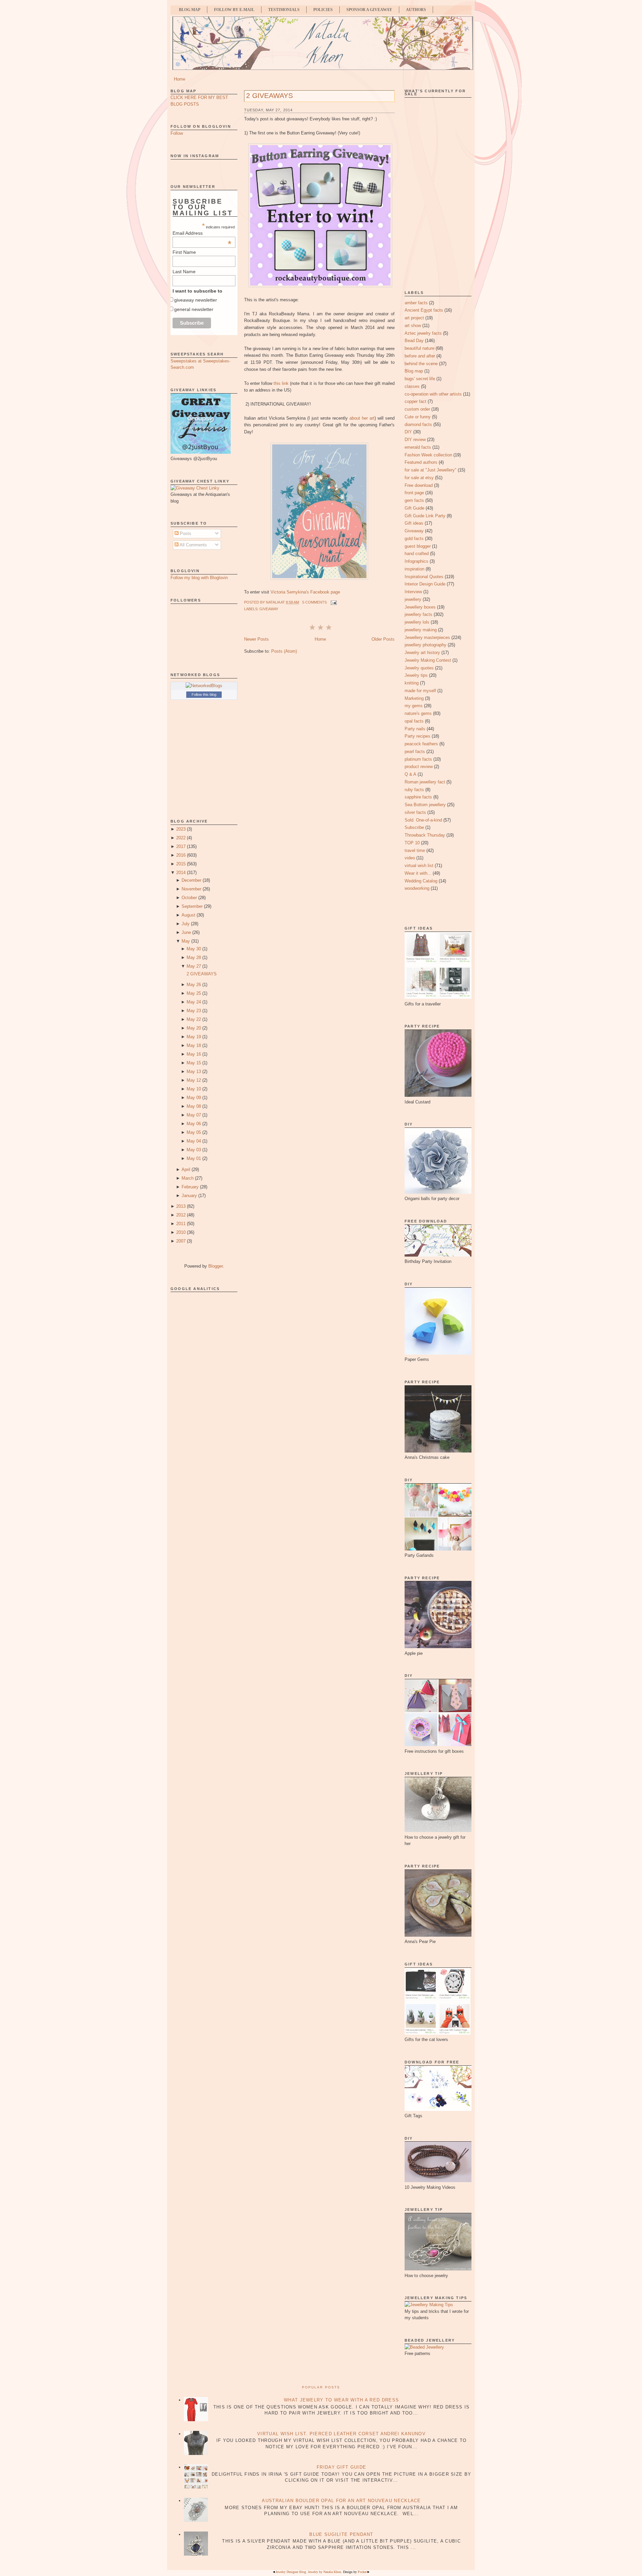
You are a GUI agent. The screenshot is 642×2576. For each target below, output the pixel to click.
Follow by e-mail (234, 10)
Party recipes (417, 736)
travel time (415, 850)
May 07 (194, 1115)
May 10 (194, 1089)
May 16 (194, 1054)
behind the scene (421, 364)
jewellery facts (418, 614)
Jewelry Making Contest (428, 660)
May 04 (194, 1141)
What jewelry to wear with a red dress (341, 2400)
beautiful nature (419, 348)
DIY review (415, 440)
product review (419, 767)
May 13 (194, 1071)
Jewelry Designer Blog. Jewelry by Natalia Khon (308, 2572)
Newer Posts (256, 639)
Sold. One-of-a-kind (423, 820)
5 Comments (314, 602)
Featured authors (421, 462)
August (188, 915)
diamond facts (418, 424)
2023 (181, 829)
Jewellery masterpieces (427, 637)
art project (414, 318)
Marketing (414, 698)
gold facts (414, 539)
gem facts (414, 500)
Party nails (415, 729)
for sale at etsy (419, 478)
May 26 (194, 985)
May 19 (194, 1037)
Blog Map (190, 10)
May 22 (194, 1019)
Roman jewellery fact (425, 782)
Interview (413, 592)
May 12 (194, 1080)
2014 (181, 873)
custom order (417, 409)
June (186, 932)
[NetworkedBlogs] (204, 686)
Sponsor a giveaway (369, 10)
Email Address (202, 233)
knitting (412, 683)
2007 (181, 1241)
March (188, 1178)
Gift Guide (414, 508)
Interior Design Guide (425, 584)
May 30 (194, 949)
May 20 (194, 1028)
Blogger (216, 1266)
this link (281, 383)
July (186, 924)
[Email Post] (333, 602)
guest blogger (418, 546)
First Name (184, 252)
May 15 (194, 1063)
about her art (362, 418)
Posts (185, 533)
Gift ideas (414, 523)
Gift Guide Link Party (425, 516)
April (186, 1169)
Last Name (184, 272)
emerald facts (418, 447)
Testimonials (284, 10)
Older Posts (383, 639)
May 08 (194, 1106)
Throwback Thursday (425, 835)
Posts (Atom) (284, 651)
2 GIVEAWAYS (202, 974)
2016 (181, 855)
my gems (414, 706)
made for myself (420, 691)
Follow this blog (204, 694)
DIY (408, 432)
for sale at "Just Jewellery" (431, 470)
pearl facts (415, 752)
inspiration (414, 569)
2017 (181, 846)
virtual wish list (419, 866)
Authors (416, 10)
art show (413, 326)
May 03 (194, 1150)
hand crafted (417, 554)
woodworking (417, 888)
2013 (181, 1206)
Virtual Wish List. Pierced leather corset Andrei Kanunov (341, 2434)
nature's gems (418, 713)
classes (412, 386)
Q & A (410, 774)
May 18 (194, 1045)
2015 (181, 864)
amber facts (416, 303)
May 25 (194, 993)
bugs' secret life (420, 379)
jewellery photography (425, 645)
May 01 (194, 1158)
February (190, 1187)
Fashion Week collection (428, 455)
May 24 (194, 1002)
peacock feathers (421, 744)
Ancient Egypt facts (424, 310)
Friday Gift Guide (341, 2467)
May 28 (194, 957)
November (191, 889)
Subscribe (414, 827)
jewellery (413, 599)
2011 (181, 1224)
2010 (181, 1232)
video (410, 858)
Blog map (414, 371)
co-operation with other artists (433, 394)
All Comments (193, 545)
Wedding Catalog (421, 881)
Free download (419, 485)
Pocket (362, 2572)
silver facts (415, 812)
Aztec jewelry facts (423, 333)
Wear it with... (418, 873)
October (189, 898)
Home (180, 79)
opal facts (414, 721)
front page (414, 493)
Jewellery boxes (420, 607)
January (189, 1196)
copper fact (415, 401)
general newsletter (194, 309)
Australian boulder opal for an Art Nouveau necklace (341, 2501)
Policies (323, 10)
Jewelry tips (416, 675)
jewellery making (421, 630)
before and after (420, 356)
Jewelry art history (422, 653)
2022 (181, 838)
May (186, 941)
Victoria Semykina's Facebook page (305, 592)
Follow (177, 133)
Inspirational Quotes (424, 577)
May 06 (194, 1124)
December (191, 880)
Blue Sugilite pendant (341, 2534)
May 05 (194, 1132)
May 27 (194, 966)
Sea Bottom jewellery (425, 805)
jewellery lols (417, 622)
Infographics (416, 561)
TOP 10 (412, 843)
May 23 (194, 1011)
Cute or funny (418, 417)
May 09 (194, 1098)
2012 (181, 1215)
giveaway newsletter (196, 300)
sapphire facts (418, 797)
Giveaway (269, 609)
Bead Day (414, 341)
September (192, 906)
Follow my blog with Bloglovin (199, 578)
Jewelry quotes (419, 668)
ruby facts (414, 790)
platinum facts (418, 759)
